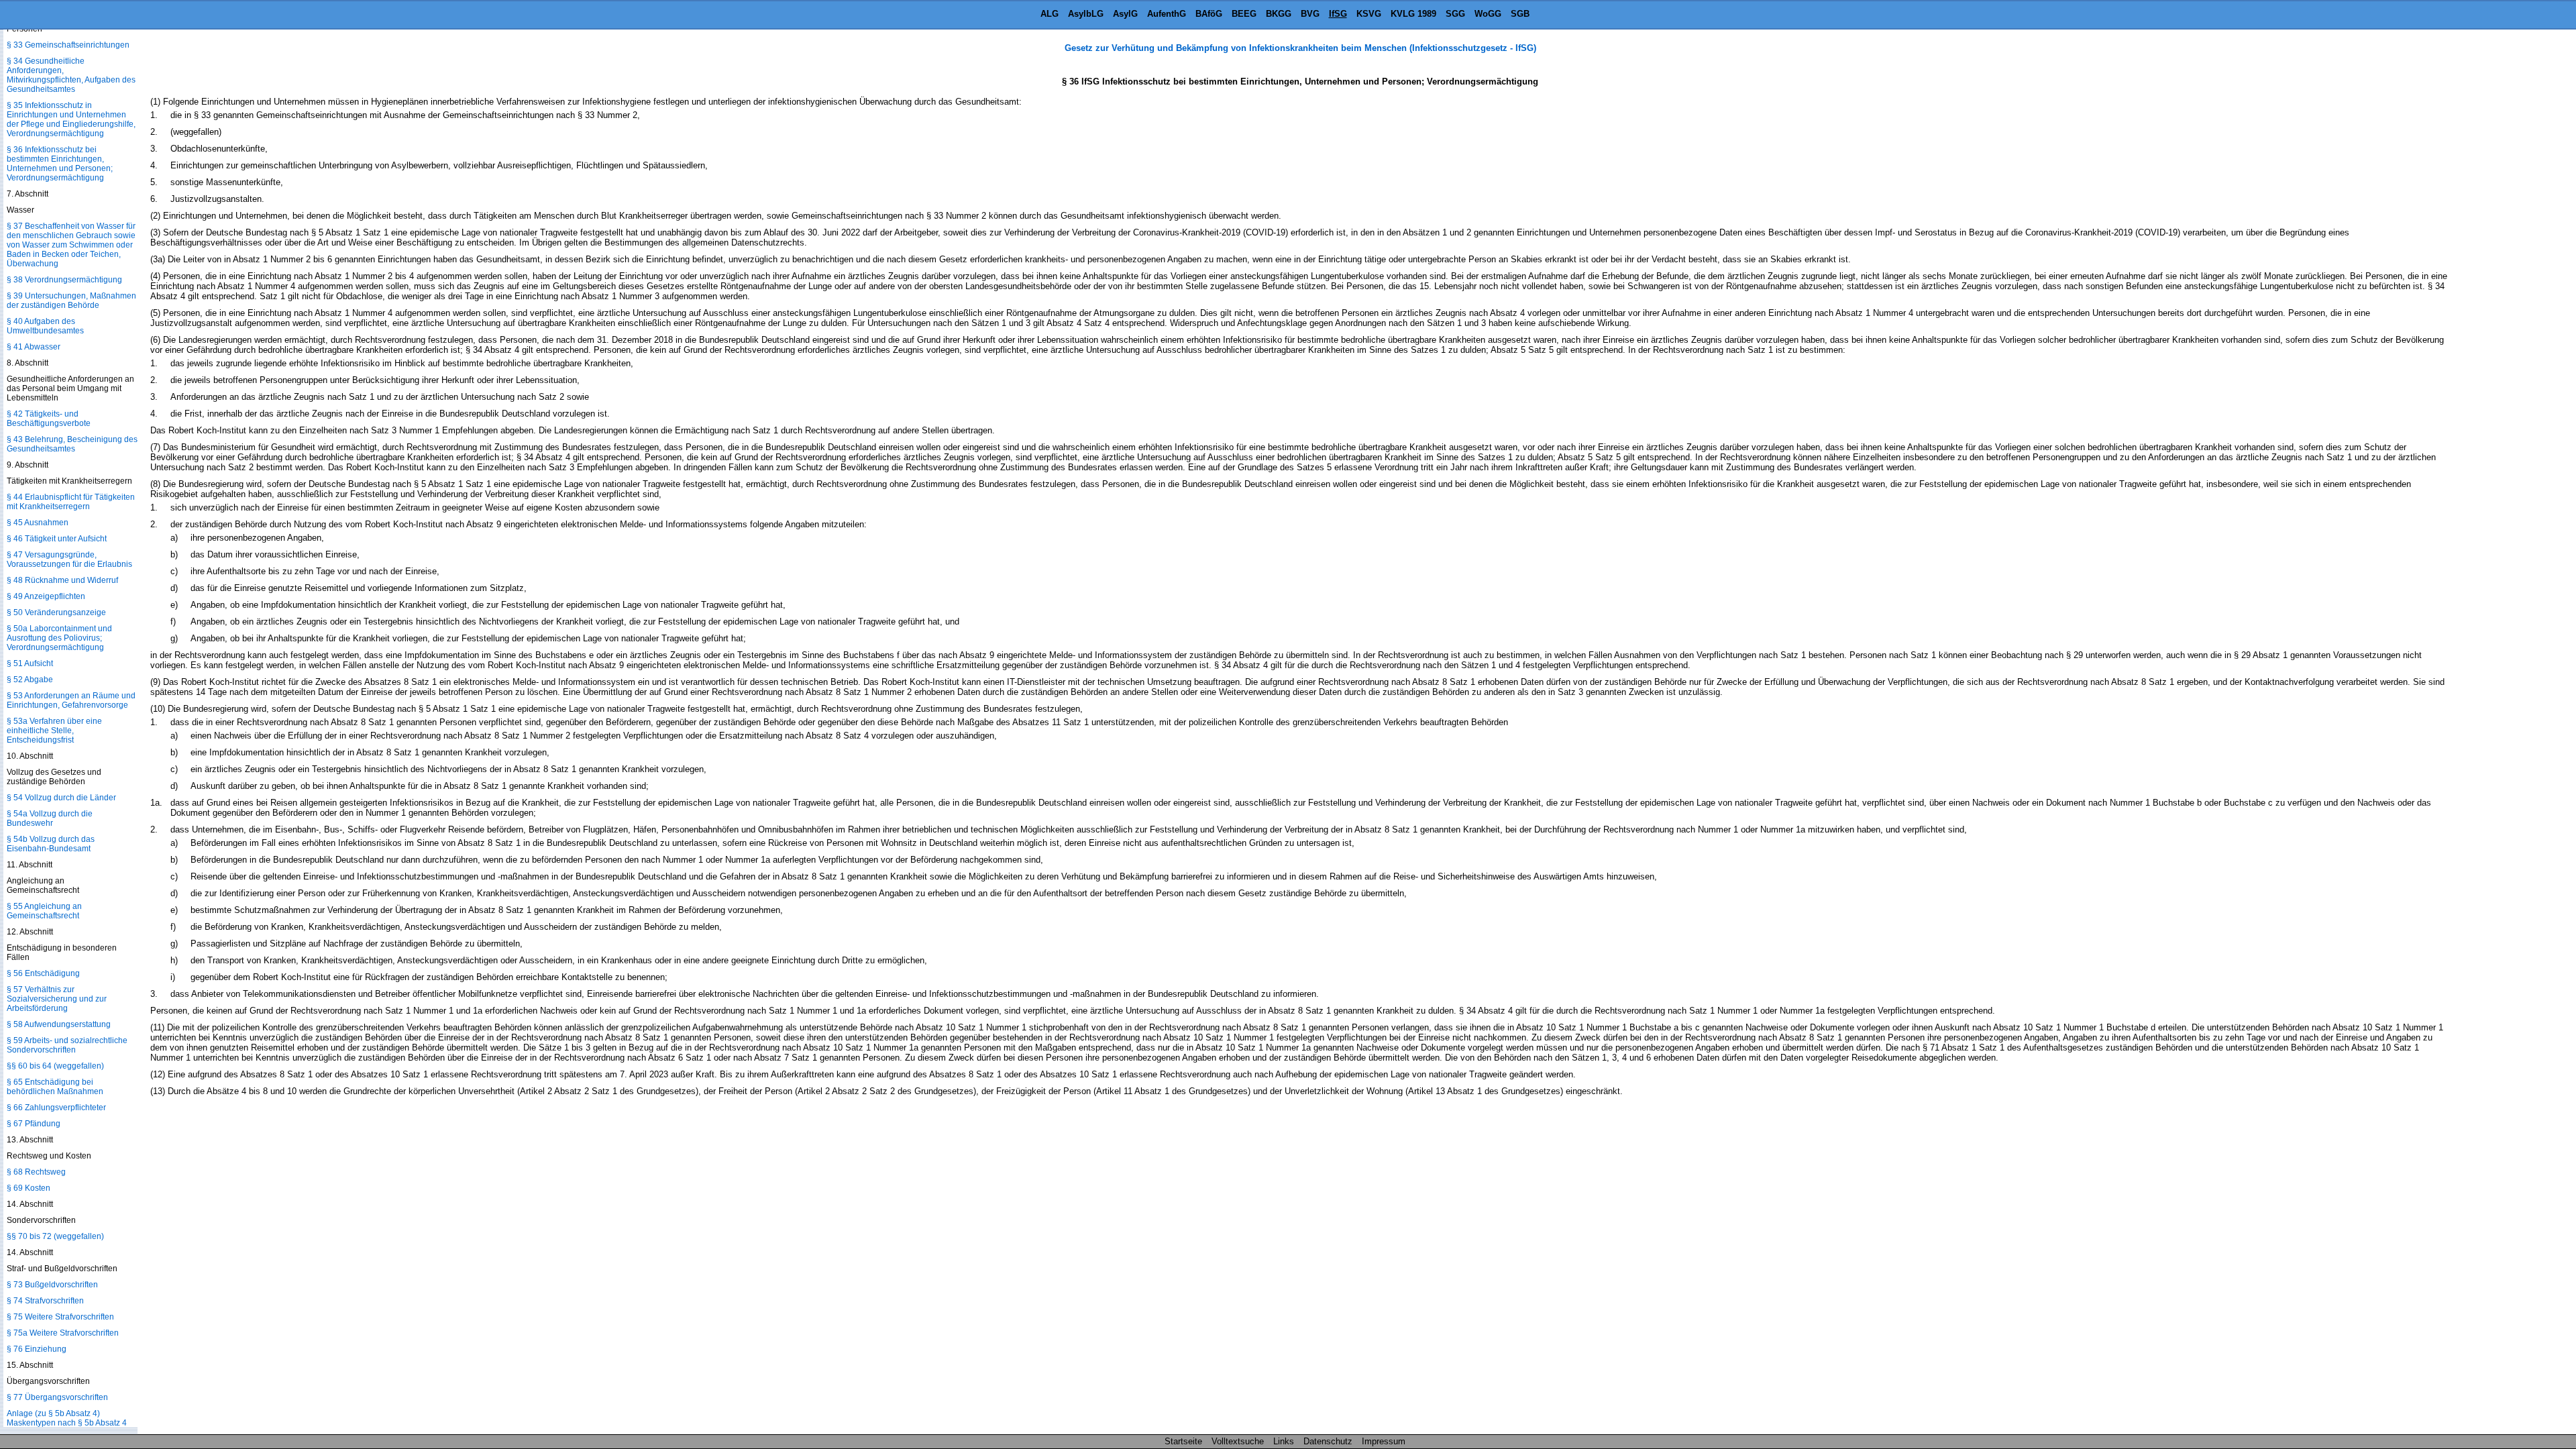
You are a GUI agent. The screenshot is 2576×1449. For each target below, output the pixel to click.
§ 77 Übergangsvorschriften (57, 1397)
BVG (1310, 14)
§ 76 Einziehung (37, 1349)
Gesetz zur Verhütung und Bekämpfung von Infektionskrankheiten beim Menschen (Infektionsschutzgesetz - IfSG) (1300, 48)
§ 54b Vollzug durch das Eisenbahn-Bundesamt (51, 844)
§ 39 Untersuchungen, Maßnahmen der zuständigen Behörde (71, 301)
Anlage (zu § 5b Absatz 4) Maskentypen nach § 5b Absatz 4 (67, 1418)
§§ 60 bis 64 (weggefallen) (55, 1066)
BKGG (1279, 14)
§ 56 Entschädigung (43, 973)
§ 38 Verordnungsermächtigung (64, 280)
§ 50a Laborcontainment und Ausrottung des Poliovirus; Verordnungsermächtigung (59, 638)
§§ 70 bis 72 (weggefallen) (55, 1236)
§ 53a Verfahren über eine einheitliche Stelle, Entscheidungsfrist (54, 731)
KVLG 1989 (1413, 14)
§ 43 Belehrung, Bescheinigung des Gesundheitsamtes (72, 444)
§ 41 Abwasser (34, 347)
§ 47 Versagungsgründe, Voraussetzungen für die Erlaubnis (69, 559)
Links (1284, 1441)
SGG (1455, 14)
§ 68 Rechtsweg (36, 1172)
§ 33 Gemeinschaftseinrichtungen (68, 45)
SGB (1520, 14)
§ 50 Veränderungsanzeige (56, 612)
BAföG (1209, 14)
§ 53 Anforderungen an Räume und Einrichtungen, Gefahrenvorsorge (71, 700)
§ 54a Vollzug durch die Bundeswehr (50, 818)
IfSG (1338, 14)
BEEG (1244, 14)
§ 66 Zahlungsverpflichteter (56, 1108)
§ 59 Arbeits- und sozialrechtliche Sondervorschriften (67, 1045)
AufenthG (1167, 14)
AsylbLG (1086, 14)
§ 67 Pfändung (34, 1124)
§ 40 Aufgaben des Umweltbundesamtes (45, 326)
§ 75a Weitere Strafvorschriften (63, 1333)
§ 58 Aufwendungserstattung (59, 1024)
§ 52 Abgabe (30, 680)
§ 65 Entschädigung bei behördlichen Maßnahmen (55, 1087)
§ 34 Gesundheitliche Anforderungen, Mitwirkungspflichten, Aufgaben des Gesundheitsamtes (71, 75)
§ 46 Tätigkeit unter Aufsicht (57, 539)
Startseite (1183, 1441)
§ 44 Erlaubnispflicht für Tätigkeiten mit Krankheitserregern (71, 502)
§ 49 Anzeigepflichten (46, 596)
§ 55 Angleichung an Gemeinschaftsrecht (44, 911)
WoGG (1488, 14)
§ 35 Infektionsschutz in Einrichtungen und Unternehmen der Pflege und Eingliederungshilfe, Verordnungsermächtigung (71, 119)
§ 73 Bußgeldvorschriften (52, 1285)
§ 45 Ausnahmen (38, 523)
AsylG (1125, 14)
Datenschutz (1328, 1441)
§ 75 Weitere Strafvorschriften (60, 1317)
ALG (1050, 14)
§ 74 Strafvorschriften (45, 1301)
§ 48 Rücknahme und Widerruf (62, 580)
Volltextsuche (1238, 1441)
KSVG (1369, 14)
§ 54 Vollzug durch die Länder (61, 798)
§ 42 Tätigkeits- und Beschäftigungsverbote (49, 419)
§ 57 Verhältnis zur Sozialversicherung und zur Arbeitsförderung (57, 999)
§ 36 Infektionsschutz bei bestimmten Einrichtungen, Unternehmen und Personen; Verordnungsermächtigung (60, 164)
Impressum (1384, 1441)
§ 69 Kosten (29, 1188)
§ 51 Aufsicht (30, 663)
